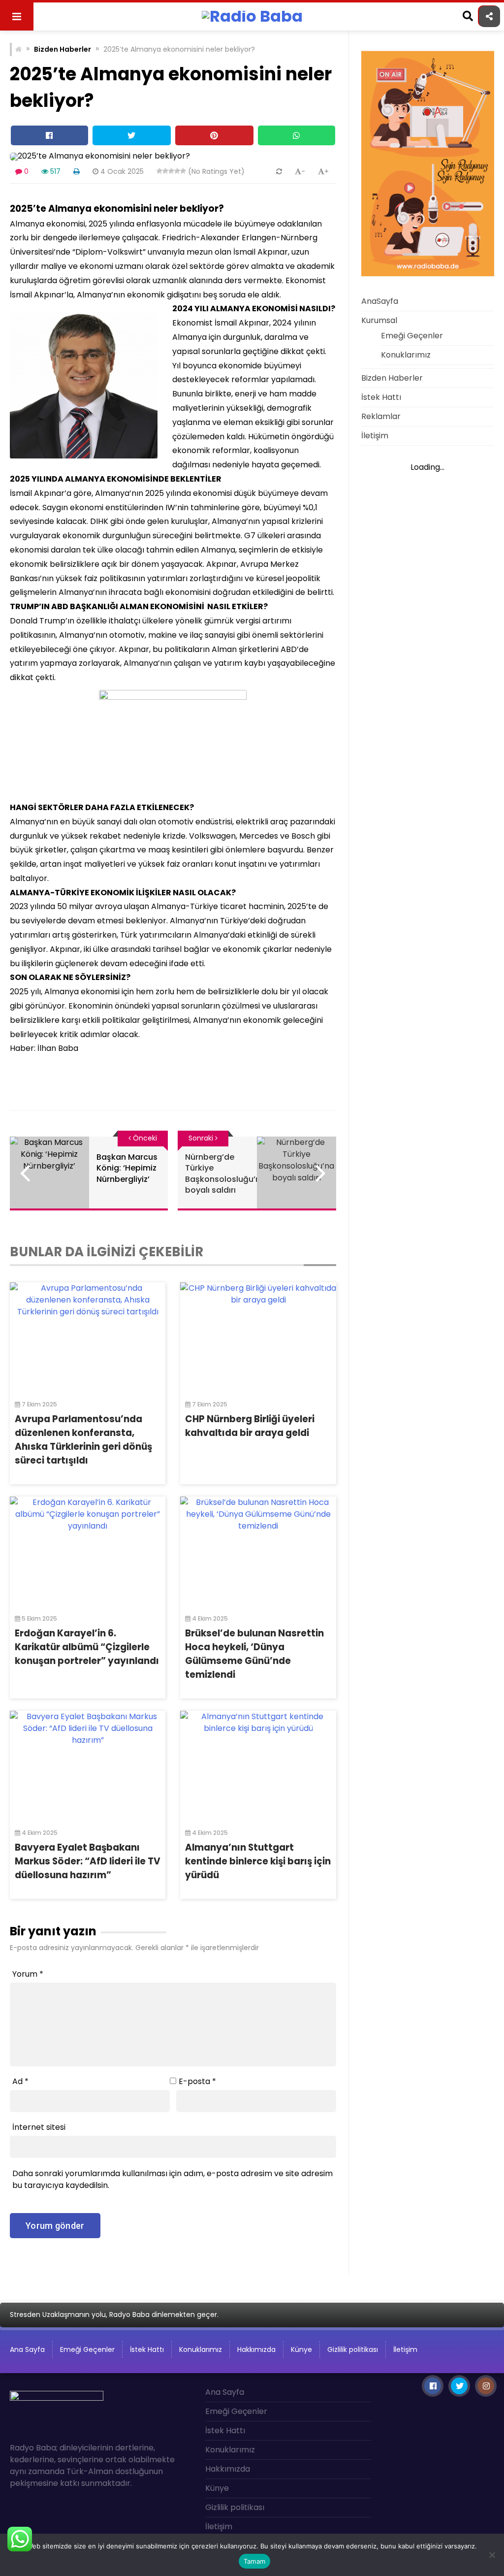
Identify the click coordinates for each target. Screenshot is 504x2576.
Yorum (28, 1974)
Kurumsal (379, 320)
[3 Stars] (171, 171)
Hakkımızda (256, 2349)
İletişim (375, 436)
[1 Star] (159, 171)
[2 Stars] (165, 171)
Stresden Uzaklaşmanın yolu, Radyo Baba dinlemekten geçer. (114, 2315)
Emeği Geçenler (412, 336)
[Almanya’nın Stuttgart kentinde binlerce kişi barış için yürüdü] (258, 1765)
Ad (20, 2081)
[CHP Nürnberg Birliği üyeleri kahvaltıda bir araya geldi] (258, 1337)
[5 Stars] (183, 171)
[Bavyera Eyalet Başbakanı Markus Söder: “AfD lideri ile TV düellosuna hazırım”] (88, 1765)
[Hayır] (492, 2555)
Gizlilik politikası (353, 2349)
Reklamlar (381, 416)
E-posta (197, 2081)
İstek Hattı (381, 397)
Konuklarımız (406, 355)
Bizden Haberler (63, 49)
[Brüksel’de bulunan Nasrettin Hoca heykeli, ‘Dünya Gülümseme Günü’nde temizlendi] (258, 1551)
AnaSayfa (380, 301)
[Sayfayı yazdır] (77, 171)
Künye (301, 2349)
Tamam (254, 2561)
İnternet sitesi (39, 2127)
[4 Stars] (177, 171)
